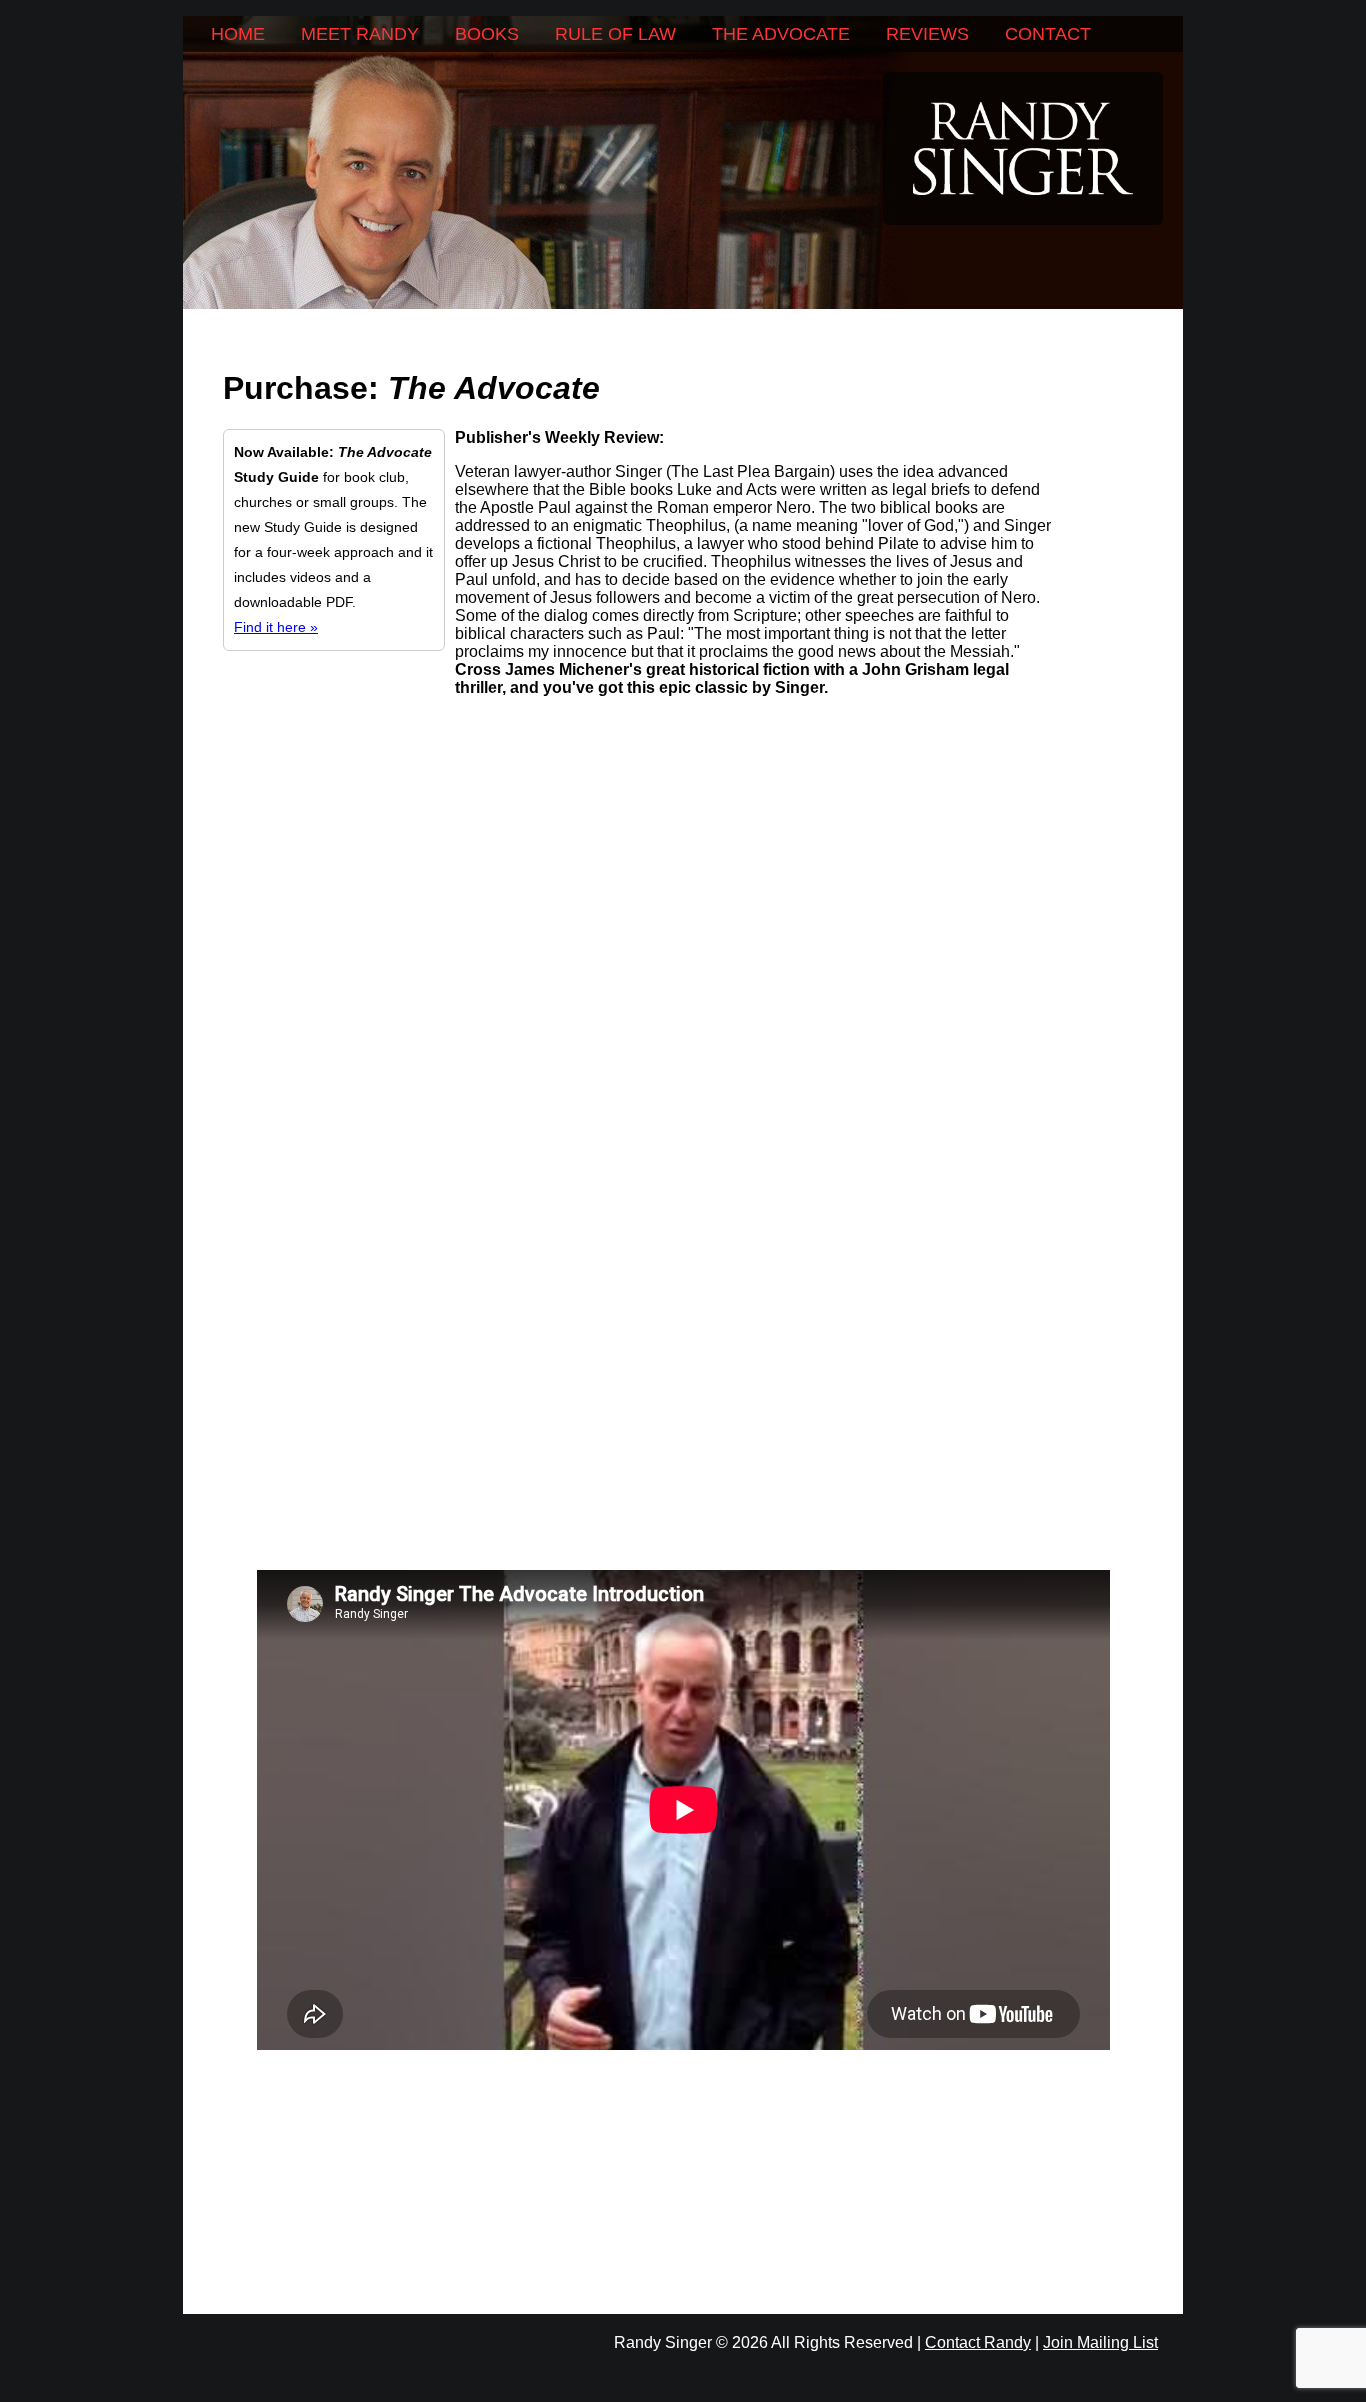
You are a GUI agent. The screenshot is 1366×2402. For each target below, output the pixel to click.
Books (487, 34)
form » (985, 781)
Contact (1048, 34)
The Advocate (781, 34)
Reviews (927, 34)
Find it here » (276, 627)
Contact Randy (978, 2342)
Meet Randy (360, 34)
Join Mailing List (1100, 2342)
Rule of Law (615, 34)
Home (238, 34)
